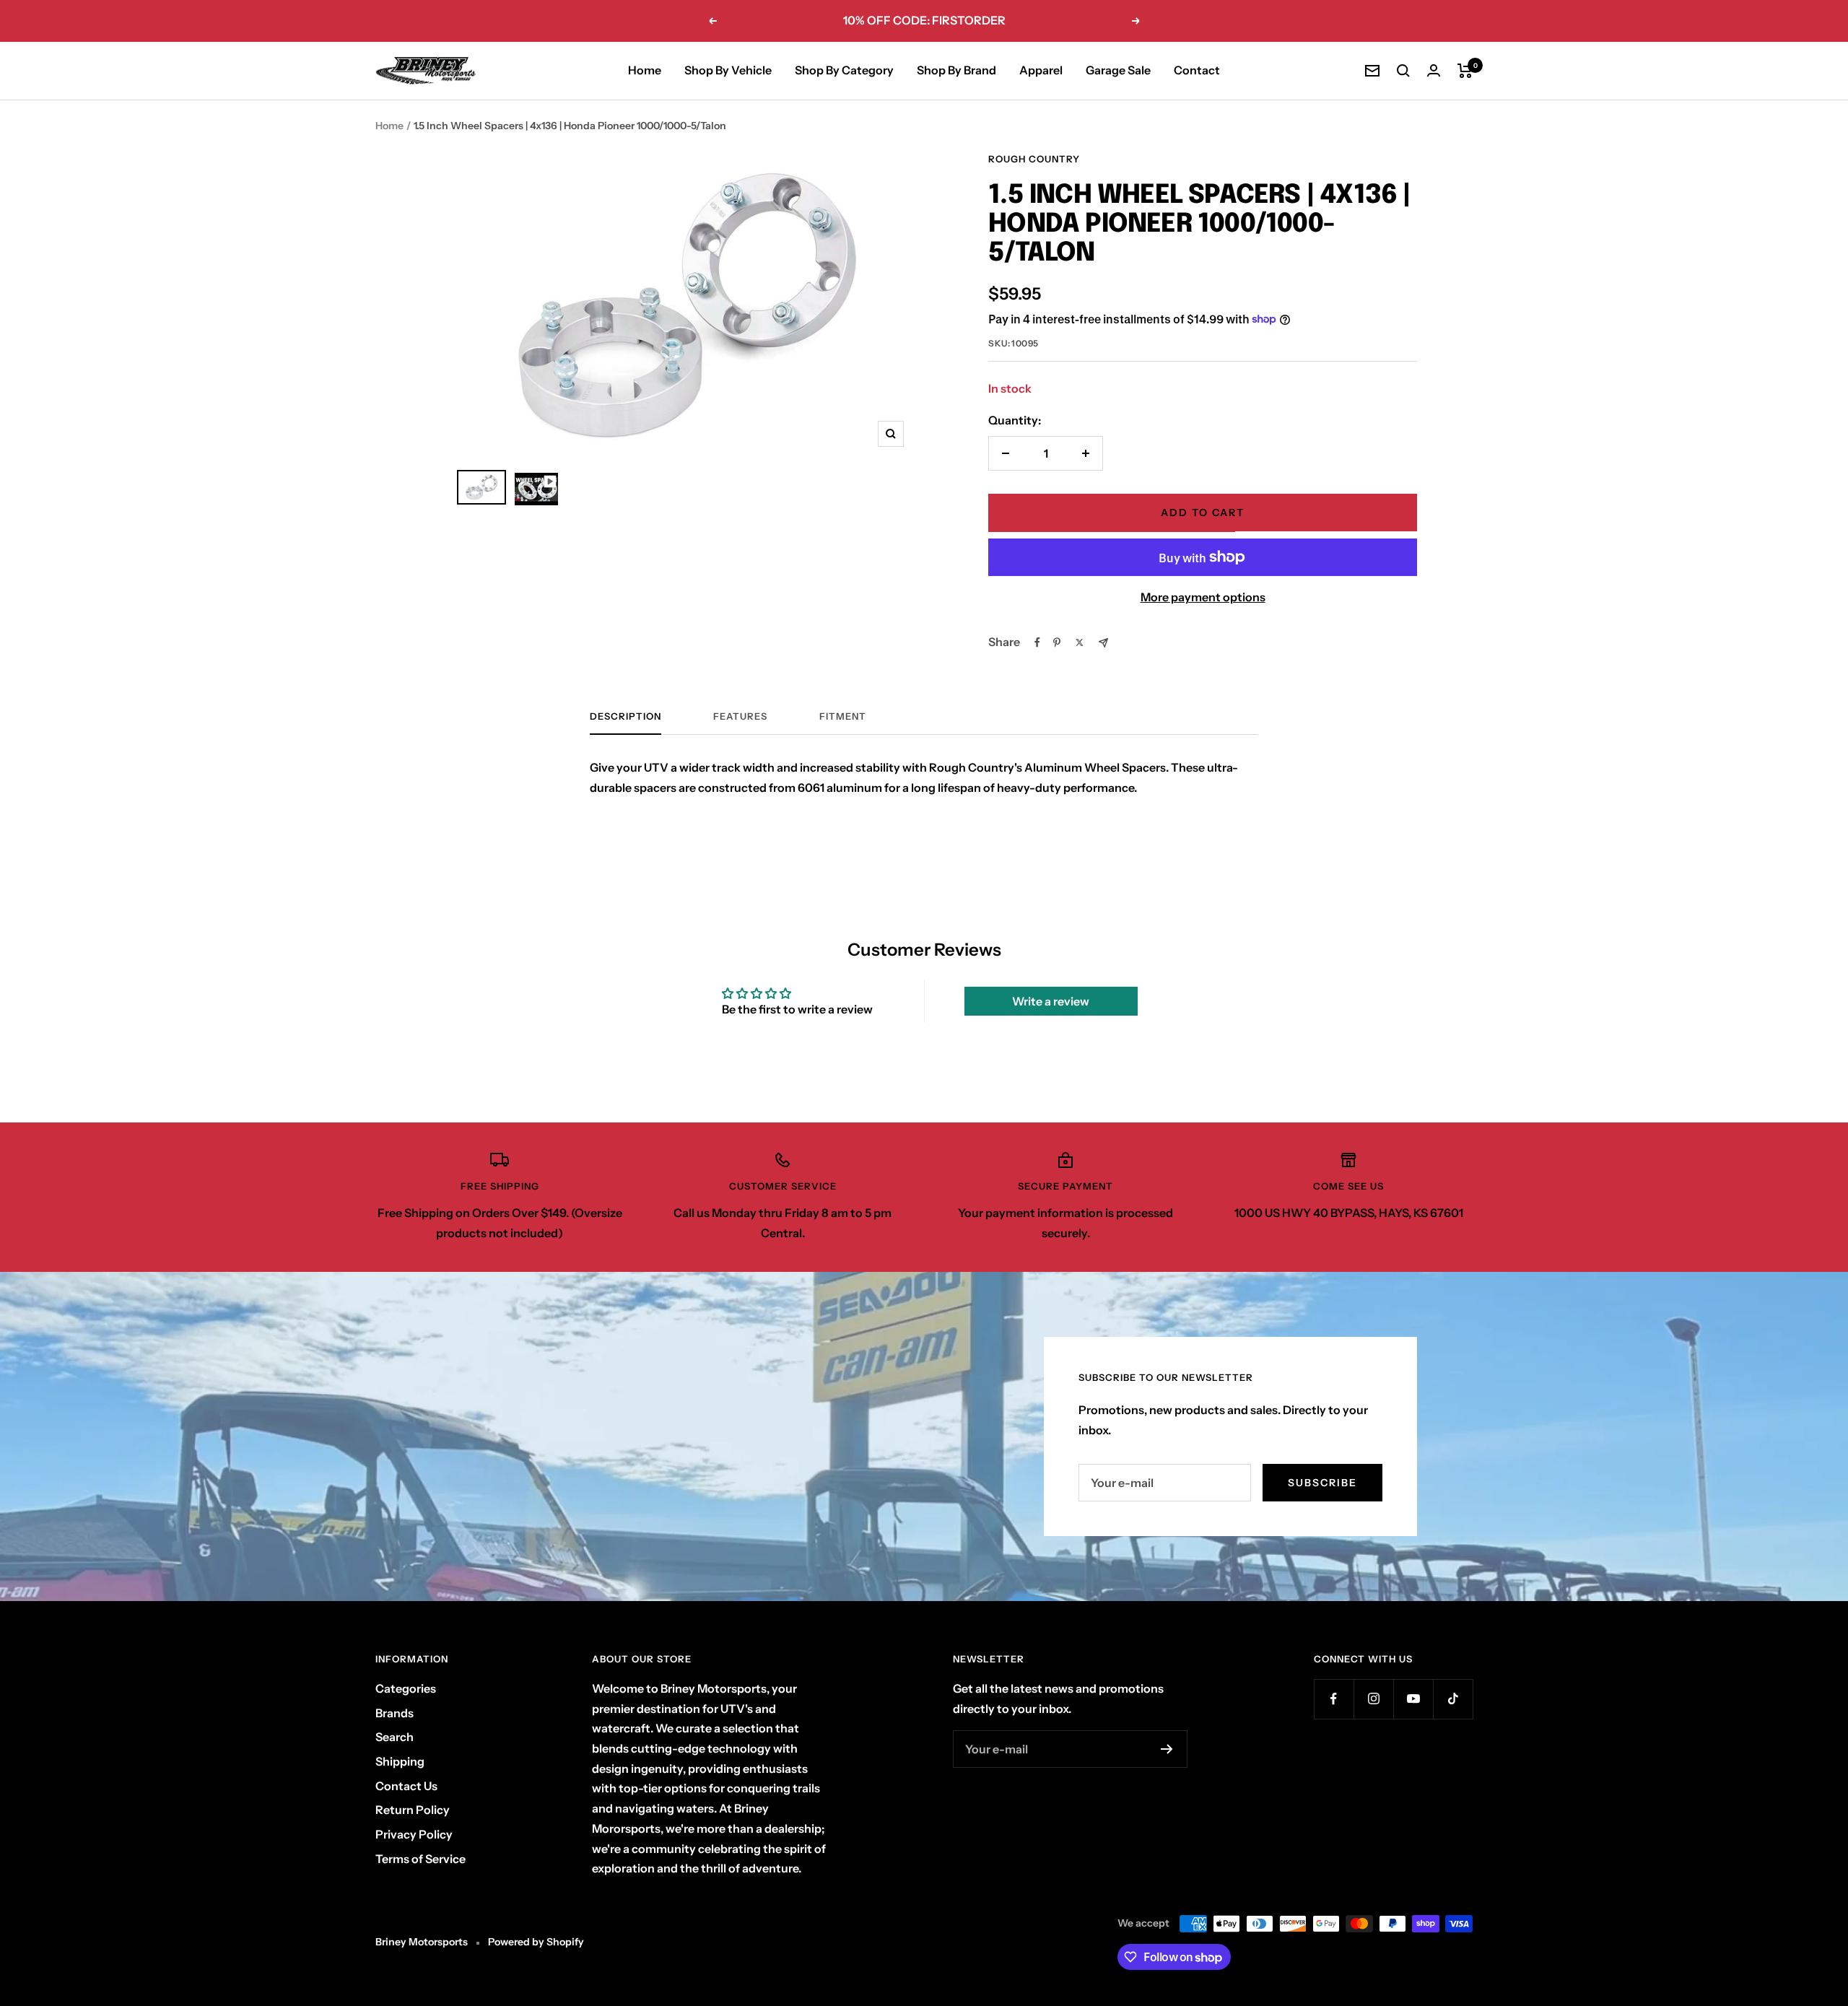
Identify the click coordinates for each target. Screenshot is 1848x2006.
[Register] (1167, 1749)
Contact (1197, 70)
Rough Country (1034, 159)
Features (740, 716)
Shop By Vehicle (728, 70)
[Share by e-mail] (1103, 643)
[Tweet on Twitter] (1080, 642)
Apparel (1041, 70)
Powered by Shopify (536, 1942)
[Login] (1434, 70)
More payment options (1203, 597)
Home (645, 70)
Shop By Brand (956, 70)
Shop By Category (844, 70)
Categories (406, 1688)
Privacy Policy (414, 1834)
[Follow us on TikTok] (1453, 1699)
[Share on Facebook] (1037, 642)
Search (395, 1737)
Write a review (1051, 1001)
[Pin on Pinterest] (1057, 642)
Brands (395, 1713)
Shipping (400, 1761)
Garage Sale (1118, 70)
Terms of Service (420, 1859)
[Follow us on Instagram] (1373, 1699)
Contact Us (406, 1786)
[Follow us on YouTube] (1413, 1699)
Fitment (843, 716)
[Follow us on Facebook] (1334, 1699)
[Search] (1403, 71)
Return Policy (413, 1810)
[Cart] (1465, 71)
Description (626, 716)
